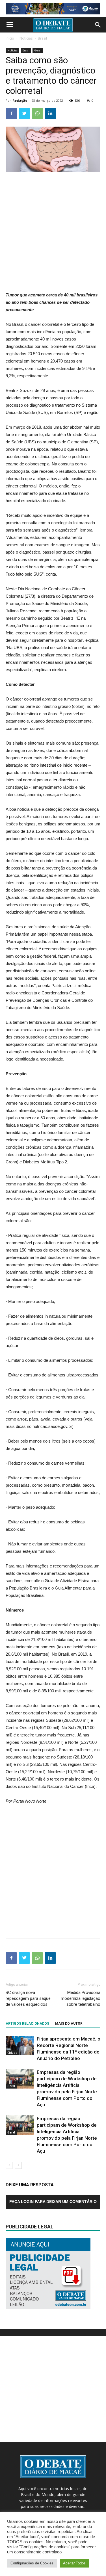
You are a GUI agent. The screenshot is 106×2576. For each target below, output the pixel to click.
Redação (20, 100)
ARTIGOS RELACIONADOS (27, 2024)
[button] (98, 25)
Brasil (42, 38)
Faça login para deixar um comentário (53, 2202)
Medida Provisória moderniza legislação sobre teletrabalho (81, 1998)
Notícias (26, 38)
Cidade (12, 2053)
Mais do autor (69, 2024)
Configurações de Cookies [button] (32, 2563)
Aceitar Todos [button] (74, 2563)
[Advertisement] (53, 232)
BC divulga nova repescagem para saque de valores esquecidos (28, 1998)
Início (10, 38)
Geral (38, 50)
